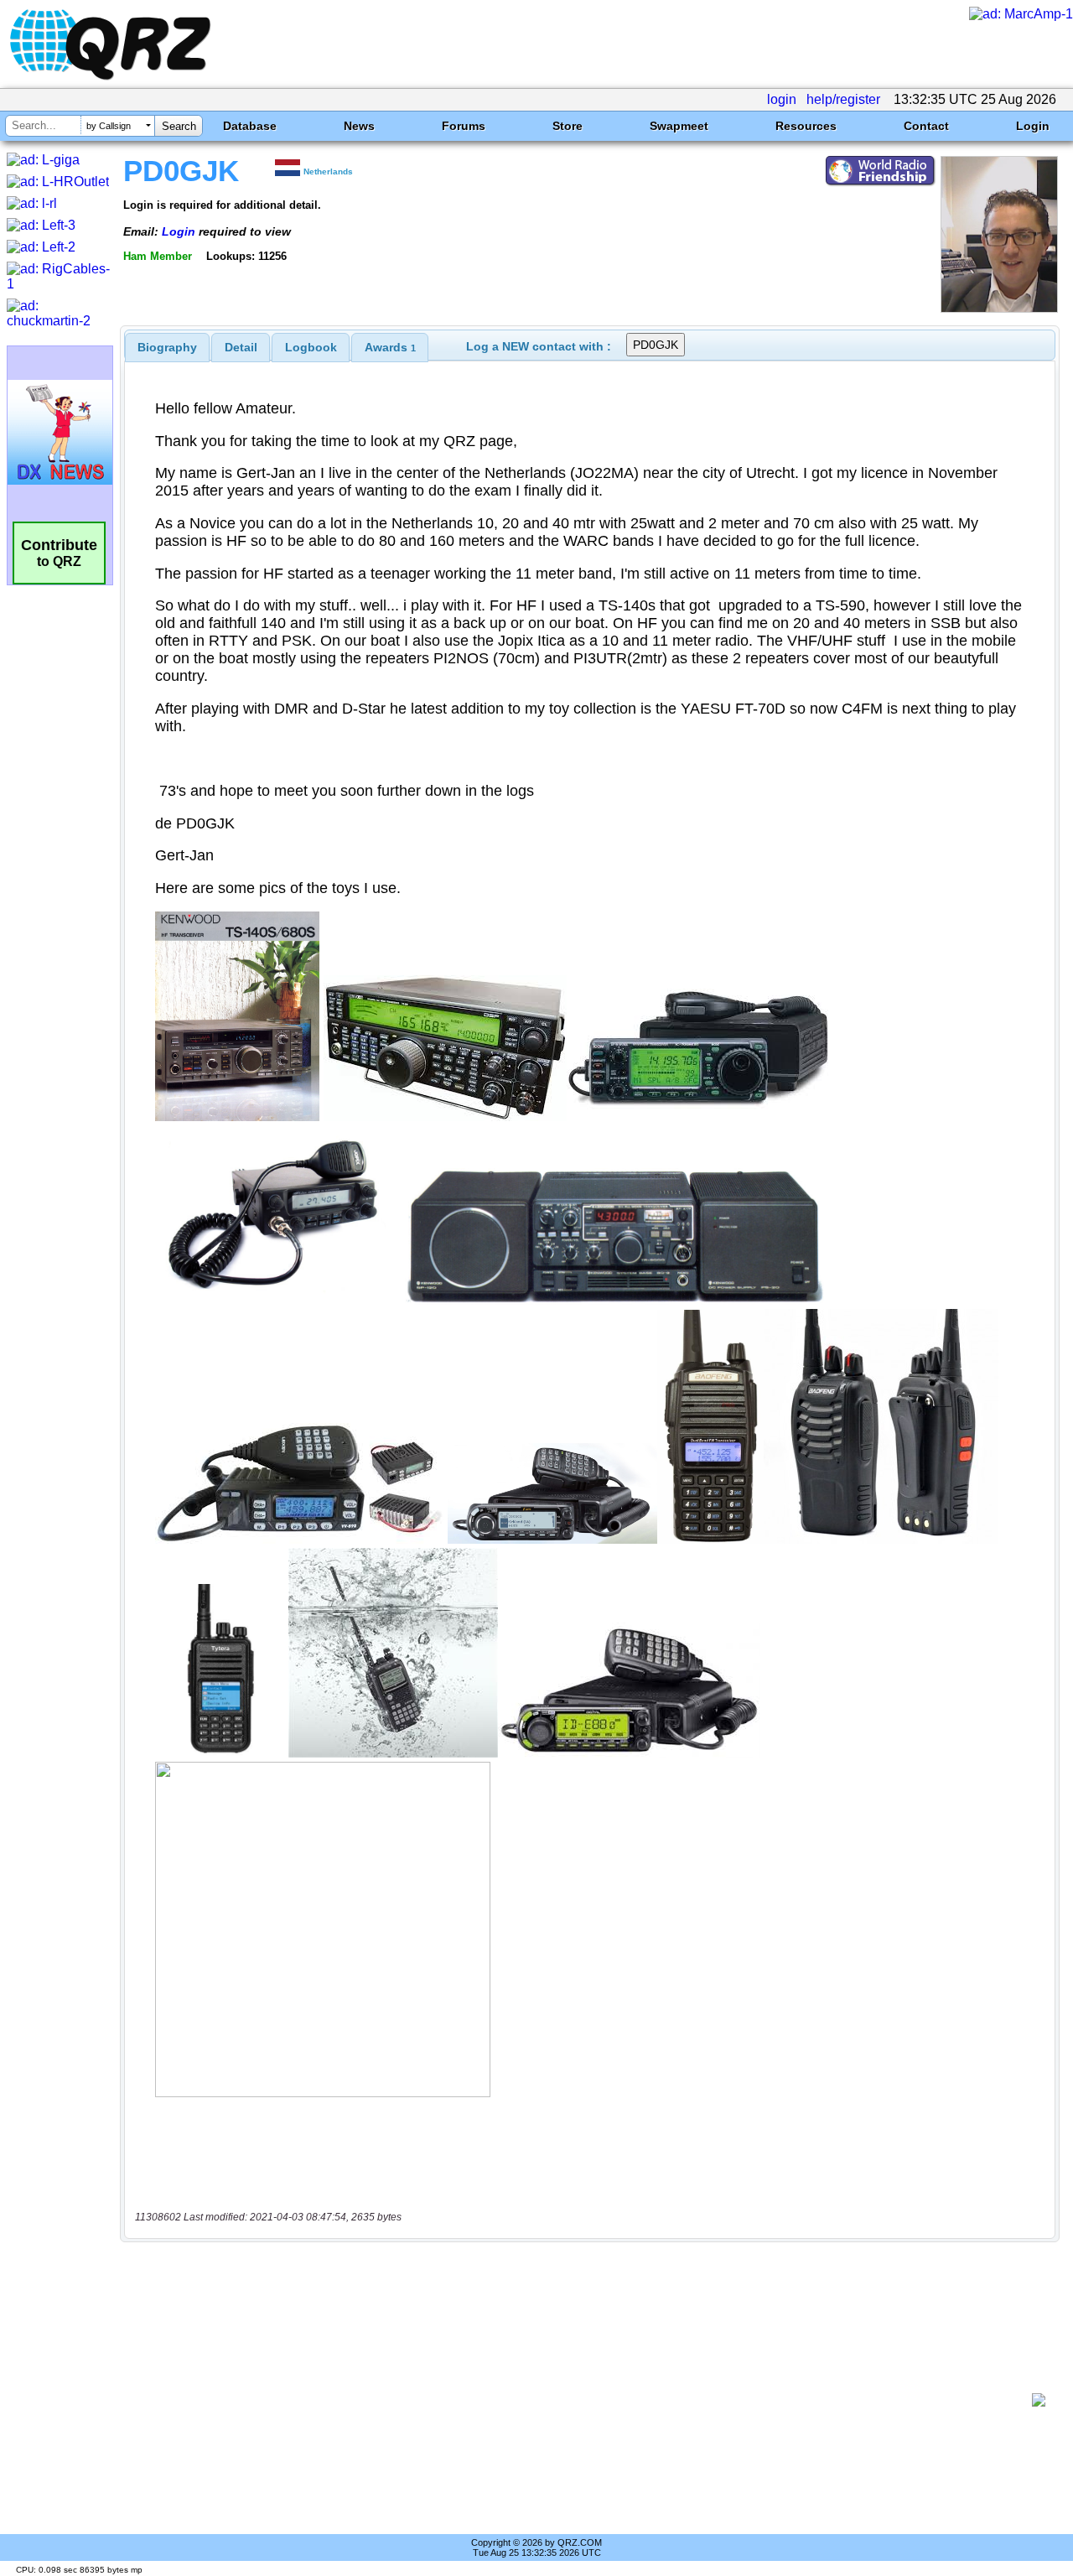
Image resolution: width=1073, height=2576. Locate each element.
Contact (926, 126)
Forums (464, 126)
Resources (806, 126)
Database (250, 126)
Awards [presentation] (390, 347)
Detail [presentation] (241, 347)
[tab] (167, 347)
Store (568, 126)
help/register (843, 99)
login (782, 99)
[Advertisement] (583, 2400)
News (359, 126)
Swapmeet (679, 126)
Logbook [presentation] (311, 347)
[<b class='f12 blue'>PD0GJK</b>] (999, 308)
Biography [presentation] (167, 347)
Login (1033, 126)
